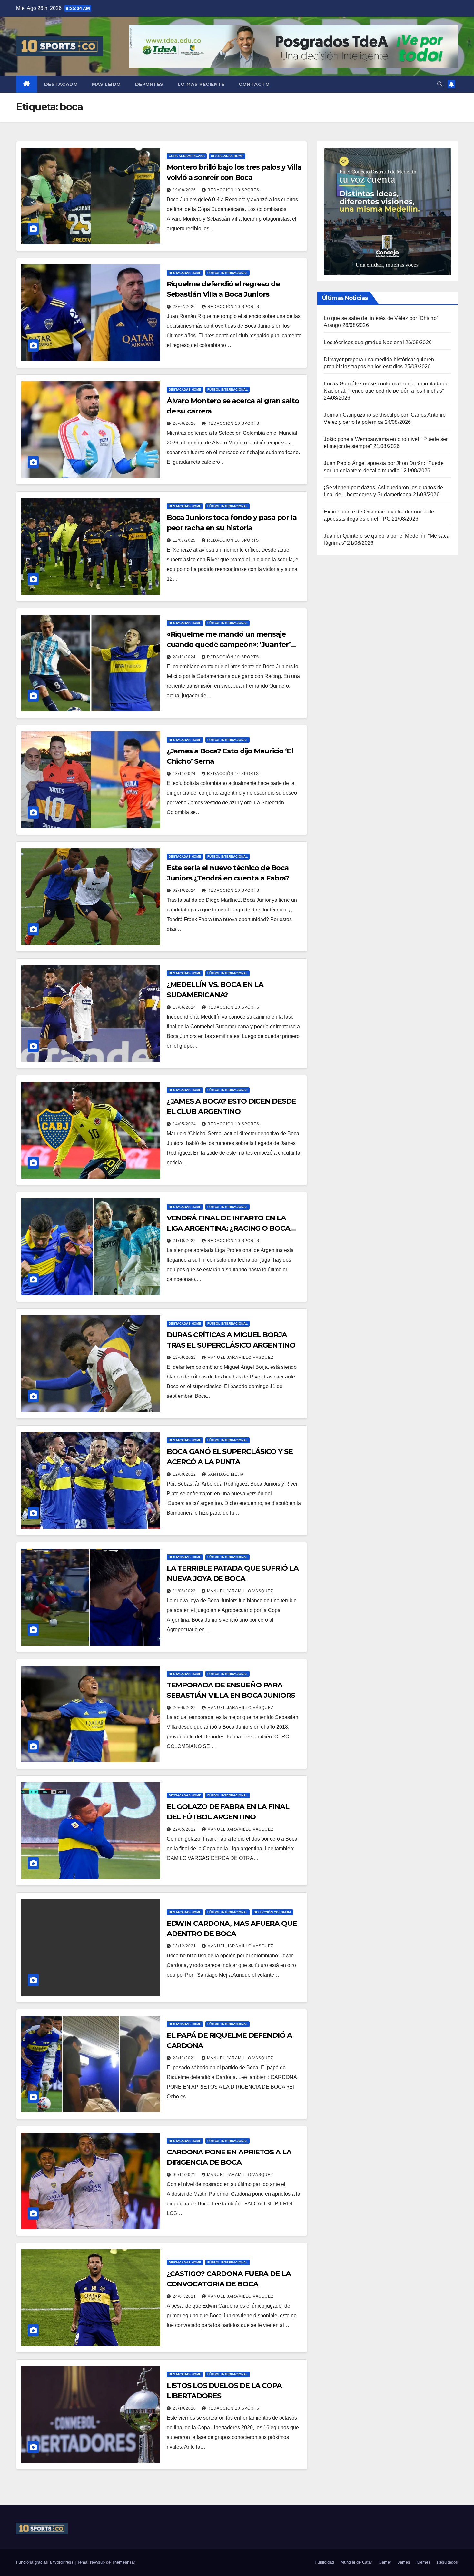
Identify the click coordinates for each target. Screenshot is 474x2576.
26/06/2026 (185, 423)
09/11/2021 (185, 2175)
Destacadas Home (227, 156)
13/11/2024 (185, 774)
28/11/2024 (185, 657)
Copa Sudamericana (187, 156)
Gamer (385, 2562)
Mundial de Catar (356, 2562)
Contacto (254, 84)
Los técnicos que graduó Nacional (364, 342)
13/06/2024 (185, 1007)
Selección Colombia (272, 1912)
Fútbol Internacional (227, 273)
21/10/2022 (185, 1241)
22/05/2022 (185, 1829)
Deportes (149, 84)
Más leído (106, 84)
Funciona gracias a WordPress (45, 2562)
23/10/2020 (185, 2408)
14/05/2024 (185, 1124)
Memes (424, 2562)
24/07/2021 (185, 2296)
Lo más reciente (201, 84)
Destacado (61, 84)
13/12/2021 (185, 1946)
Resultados (447, 2562)
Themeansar (123, 2562)
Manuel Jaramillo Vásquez (240, 1358)
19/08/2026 (185, 190)
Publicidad (324, 2562)
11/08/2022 (185, 1591)
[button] (440, 84)
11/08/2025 (185, 540)
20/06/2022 (185, 1708)
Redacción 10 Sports (233, 190)
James (404, 2562)
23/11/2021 (185, 2058)
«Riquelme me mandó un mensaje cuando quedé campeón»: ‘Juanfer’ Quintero (229, 645)
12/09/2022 (185, 1358)
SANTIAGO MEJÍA (226, 1474)
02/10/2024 (185, 890)
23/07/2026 (185, 307)
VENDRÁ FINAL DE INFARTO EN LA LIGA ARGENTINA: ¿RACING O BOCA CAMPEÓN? (228, 1228)
